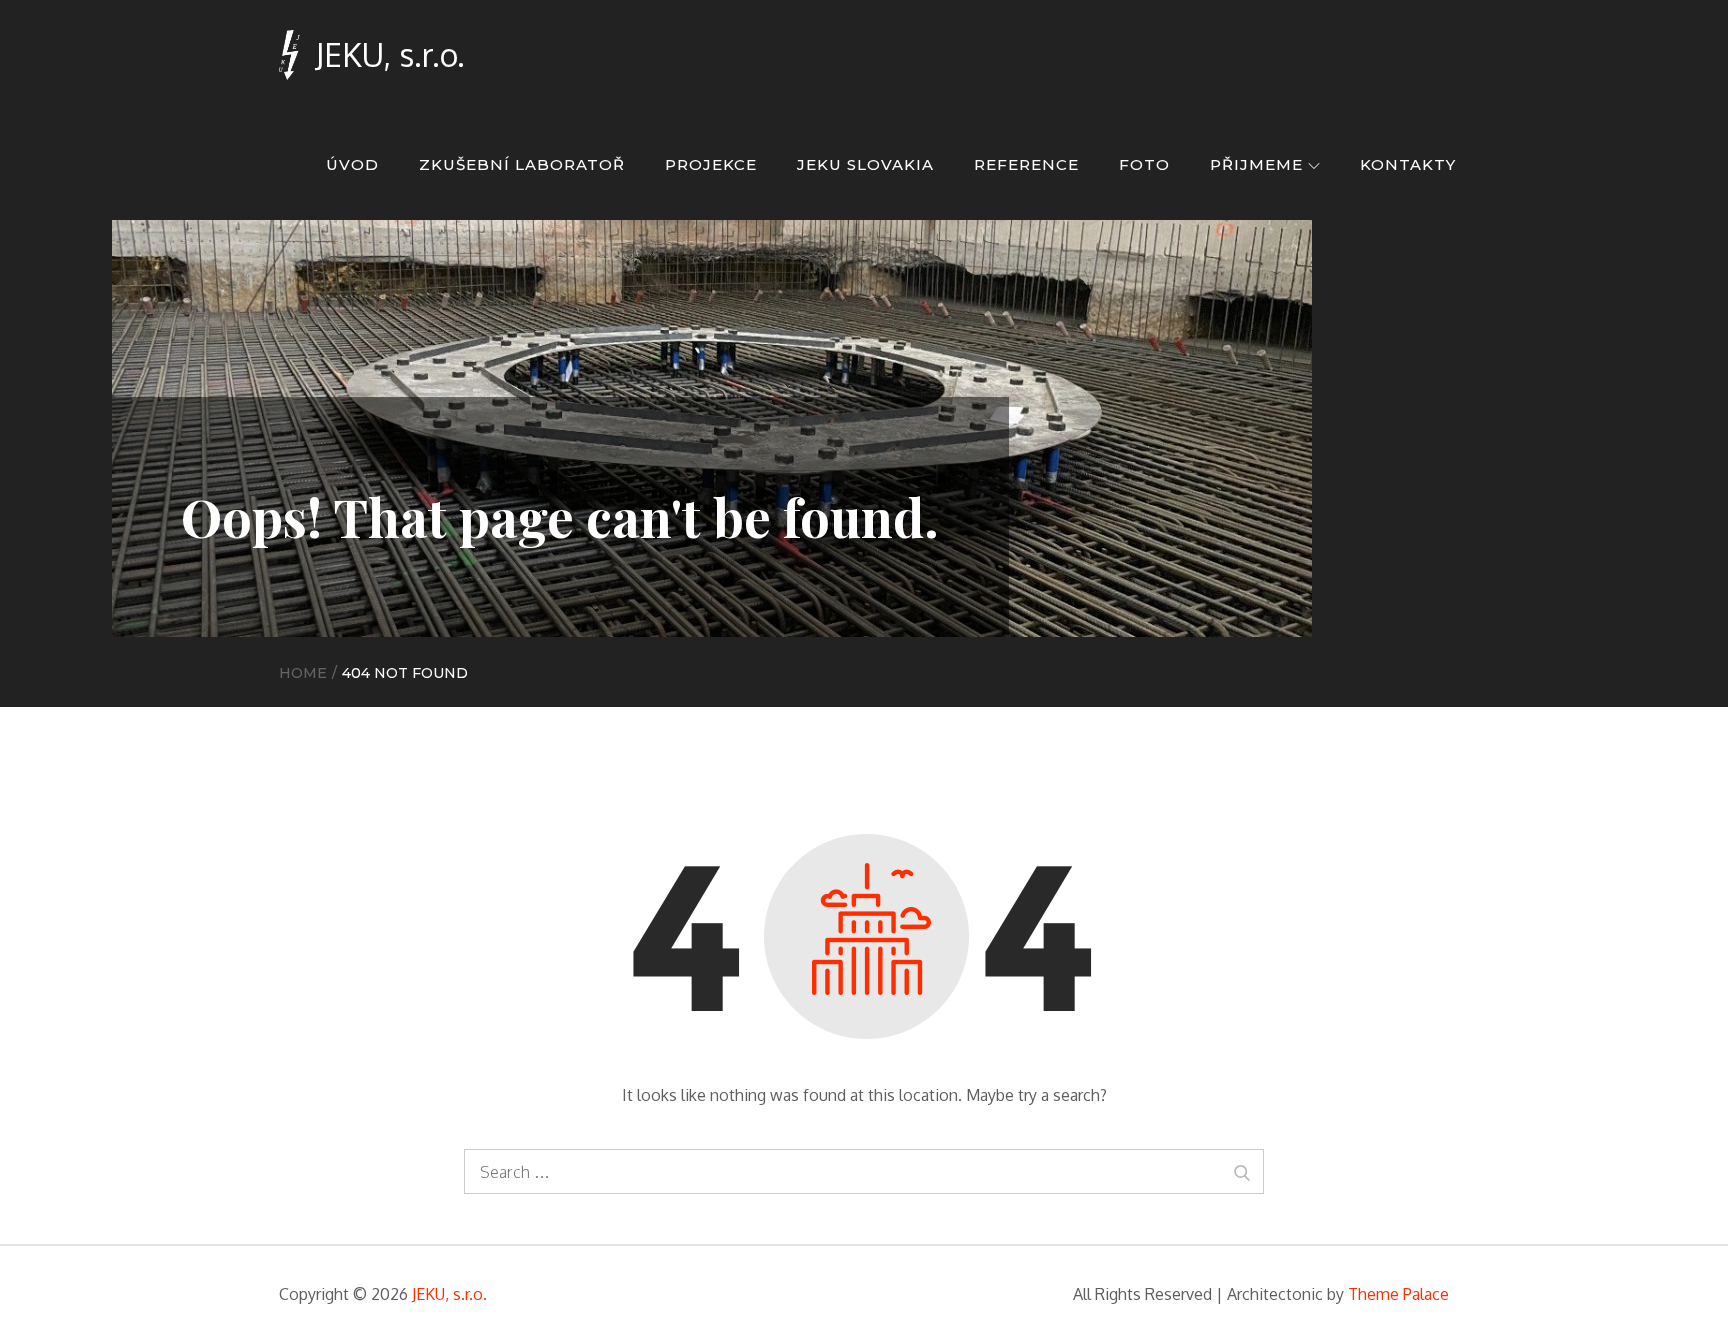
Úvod (352, 164)
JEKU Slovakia (865, 164)
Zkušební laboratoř (522, 164)
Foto (1144, 164)
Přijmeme (1256, 164)
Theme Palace (1398, 1294)
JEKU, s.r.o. (390, 54)
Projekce (711, 164)
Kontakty (1408, 164)
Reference (1026, 164)
